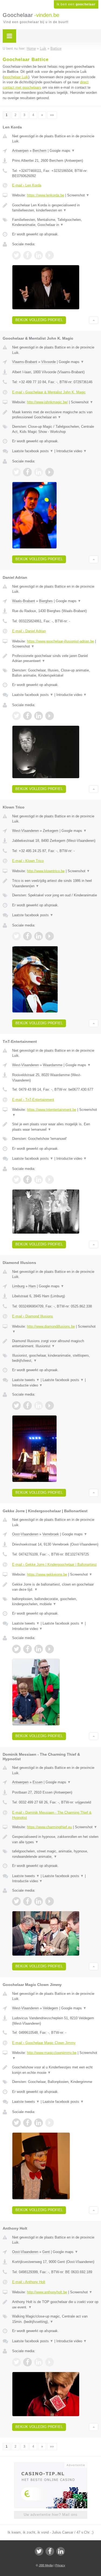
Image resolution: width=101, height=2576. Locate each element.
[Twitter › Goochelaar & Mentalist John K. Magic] (16, 472)
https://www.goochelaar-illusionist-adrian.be (60, 641)
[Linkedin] (61, 2551)
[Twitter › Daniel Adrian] (16, 716)
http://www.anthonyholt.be (47, 2292)
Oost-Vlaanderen (25, 1534)
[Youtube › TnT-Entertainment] (50, 1180)
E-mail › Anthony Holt (29, 2282)
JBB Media (46, 2565)
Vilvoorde (48, 362)
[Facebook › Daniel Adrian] (27, 716)
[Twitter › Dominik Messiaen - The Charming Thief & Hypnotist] (16, 1901)
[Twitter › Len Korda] (16, 255)
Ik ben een (76, 4)
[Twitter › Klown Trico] (16, 936)
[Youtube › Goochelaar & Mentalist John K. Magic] (50, 472)
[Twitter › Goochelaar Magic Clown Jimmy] (16, 2123)
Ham (32, 1286)
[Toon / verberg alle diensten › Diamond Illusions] (55, 1358)
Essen (38, 1782)
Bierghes (46, 601)
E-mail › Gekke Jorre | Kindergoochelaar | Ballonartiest (54, 1564)
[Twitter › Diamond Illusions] (16, 1406)
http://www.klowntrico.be (46, 871)
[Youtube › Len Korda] (50, 255)
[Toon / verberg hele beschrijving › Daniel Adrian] (55, 658)
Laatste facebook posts (33, 451)
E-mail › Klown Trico (28, 861)
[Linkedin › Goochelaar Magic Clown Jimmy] (39, 2123)
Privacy (60, 2565)
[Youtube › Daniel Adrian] (50, 716)
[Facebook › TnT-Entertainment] (27, 1180)
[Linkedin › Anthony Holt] (39, 2362)
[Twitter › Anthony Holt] (16, 2362)
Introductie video (72, 451)
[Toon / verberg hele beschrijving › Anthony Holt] (55, 2304)
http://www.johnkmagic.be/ (47, 402)
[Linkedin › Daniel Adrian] (39, 716)
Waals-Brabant (24, 601)
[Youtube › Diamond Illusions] (50, 1406)
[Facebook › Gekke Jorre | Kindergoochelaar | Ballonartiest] (27, 1649)
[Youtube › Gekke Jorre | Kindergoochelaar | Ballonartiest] (50, 1649)
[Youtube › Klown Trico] (50, 936)
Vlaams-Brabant (25, 362)
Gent (46, 2252)
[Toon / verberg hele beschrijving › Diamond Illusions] (55, 1344)
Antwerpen (20, 151)
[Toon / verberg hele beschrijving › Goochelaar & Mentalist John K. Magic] (55, 415)
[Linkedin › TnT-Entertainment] (39, 1180)
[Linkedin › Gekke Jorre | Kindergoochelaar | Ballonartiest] (39, 1649)
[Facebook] (50, 2551)
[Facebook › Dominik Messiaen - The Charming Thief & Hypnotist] (27, 1901)
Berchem (40, 151)
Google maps (62, 151)
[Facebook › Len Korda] (27, 255)
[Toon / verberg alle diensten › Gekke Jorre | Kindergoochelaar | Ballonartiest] (55, 1602)
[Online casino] (51, 2464)
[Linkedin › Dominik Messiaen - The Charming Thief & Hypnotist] (39, 1901)
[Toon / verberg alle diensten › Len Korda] (55, 222)
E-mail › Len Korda (27, 185)
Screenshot (78, 195)
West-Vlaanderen (25, 831)
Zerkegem (51, 831)
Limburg (18, 1286)
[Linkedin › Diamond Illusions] (39, 1406)
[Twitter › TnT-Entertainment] (16, 1180)
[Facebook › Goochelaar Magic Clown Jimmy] (27, 2123)
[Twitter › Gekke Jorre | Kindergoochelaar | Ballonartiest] (16, 1649)
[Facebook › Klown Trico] (27, 936)
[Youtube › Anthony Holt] (50, 2362)
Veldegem (50, 2008)
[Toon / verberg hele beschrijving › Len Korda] (55, 208)
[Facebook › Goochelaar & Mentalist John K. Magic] (27, 472)
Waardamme (53, 1065)
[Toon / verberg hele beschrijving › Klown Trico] (55, 883)
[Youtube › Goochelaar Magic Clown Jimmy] (50, 2123)
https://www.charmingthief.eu (49, 1827)
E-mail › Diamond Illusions (33, 1316)
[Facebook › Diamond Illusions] (27, 1406)
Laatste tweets (26, 1380)
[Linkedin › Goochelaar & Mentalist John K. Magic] (39, 472)
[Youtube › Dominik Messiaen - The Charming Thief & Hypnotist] (50, 1901)
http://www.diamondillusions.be (51, 1326)
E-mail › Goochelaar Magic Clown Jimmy (44, 2043)
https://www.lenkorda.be (46, 195)
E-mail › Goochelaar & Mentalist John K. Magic (49, 392)
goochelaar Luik (16, 77)
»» (52, 115)
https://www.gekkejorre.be (47, 1574)
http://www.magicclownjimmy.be (52, 2053)
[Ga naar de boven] (94, 320)
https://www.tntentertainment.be (52, 1110)
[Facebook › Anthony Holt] (27, 2362)
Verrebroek (51, 1534)
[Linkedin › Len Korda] (39, 255)
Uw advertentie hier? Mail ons (51, 2515)
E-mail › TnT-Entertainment (33, 1100)
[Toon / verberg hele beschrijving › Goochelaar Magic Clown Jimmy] (55, 2070)
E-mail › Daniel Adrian (29, 631)
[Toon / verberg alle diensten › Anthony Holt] (55, 2319)
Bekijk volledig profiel (39, 320)
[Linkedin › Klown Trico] (39, 936)
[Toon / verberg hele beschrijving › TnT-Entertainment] (55, 1127)
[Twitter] (39, 2551)
